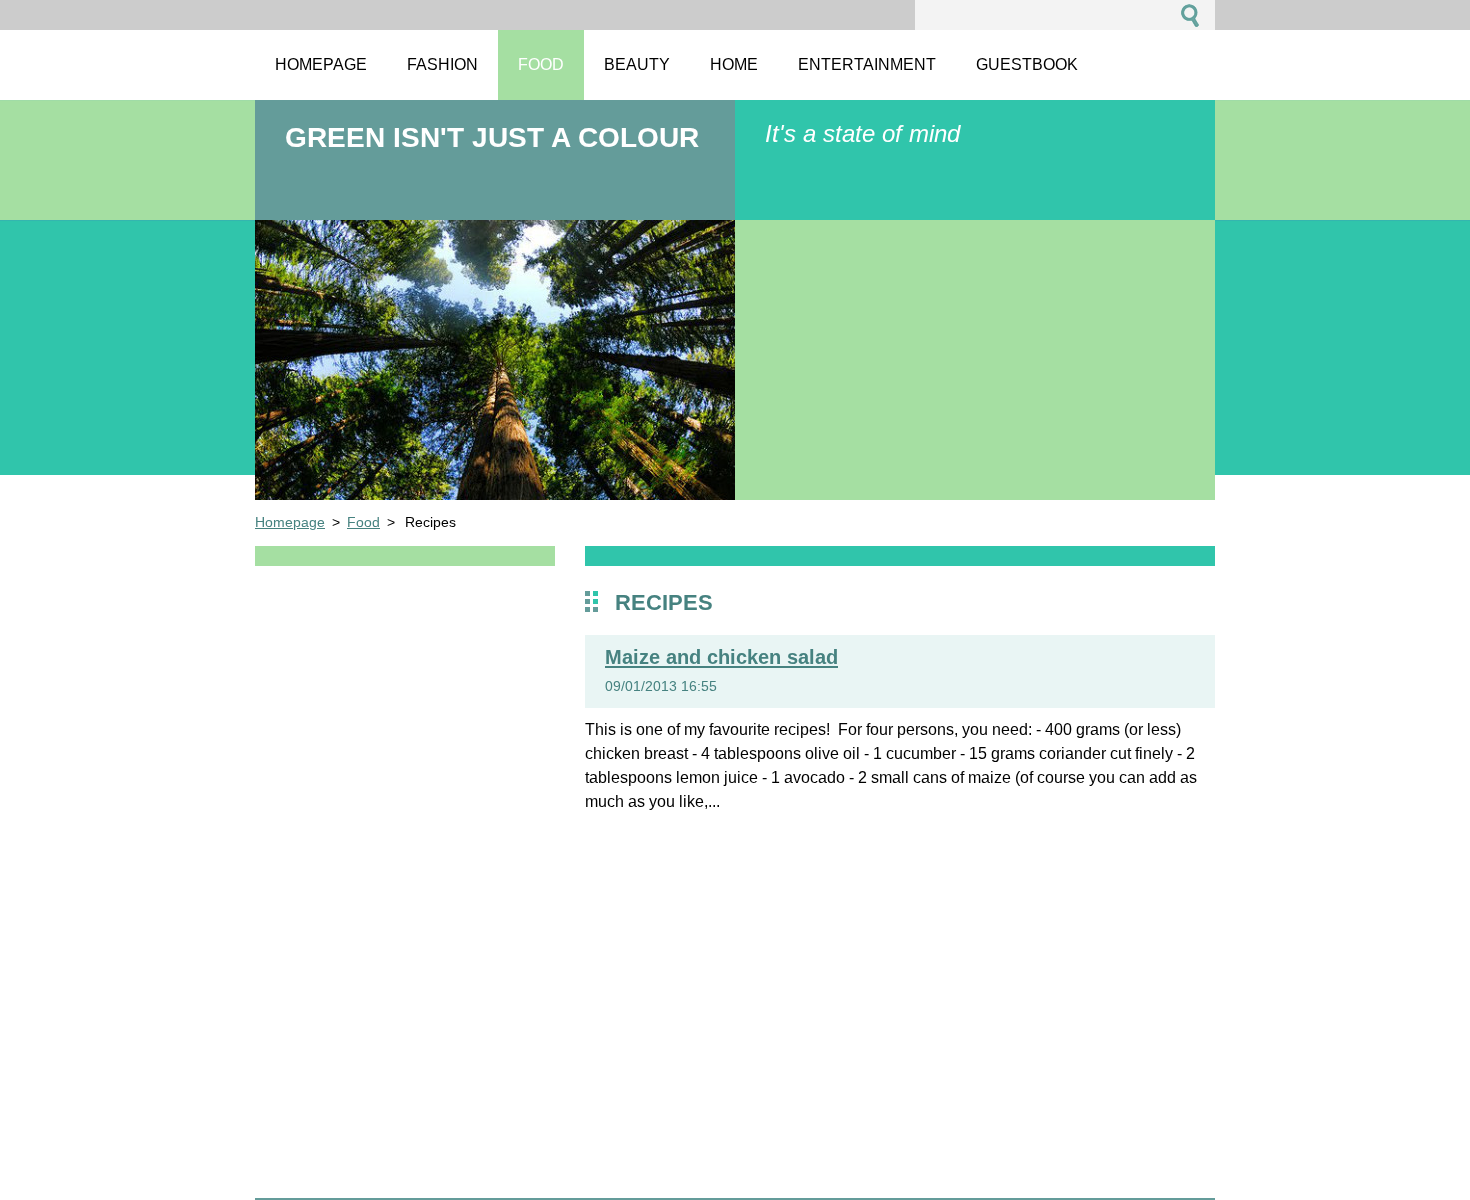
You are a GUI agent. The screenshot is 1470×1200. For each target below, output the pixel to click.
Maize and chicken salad (721, 657)
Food (363, 522)
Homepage (290, 522)
